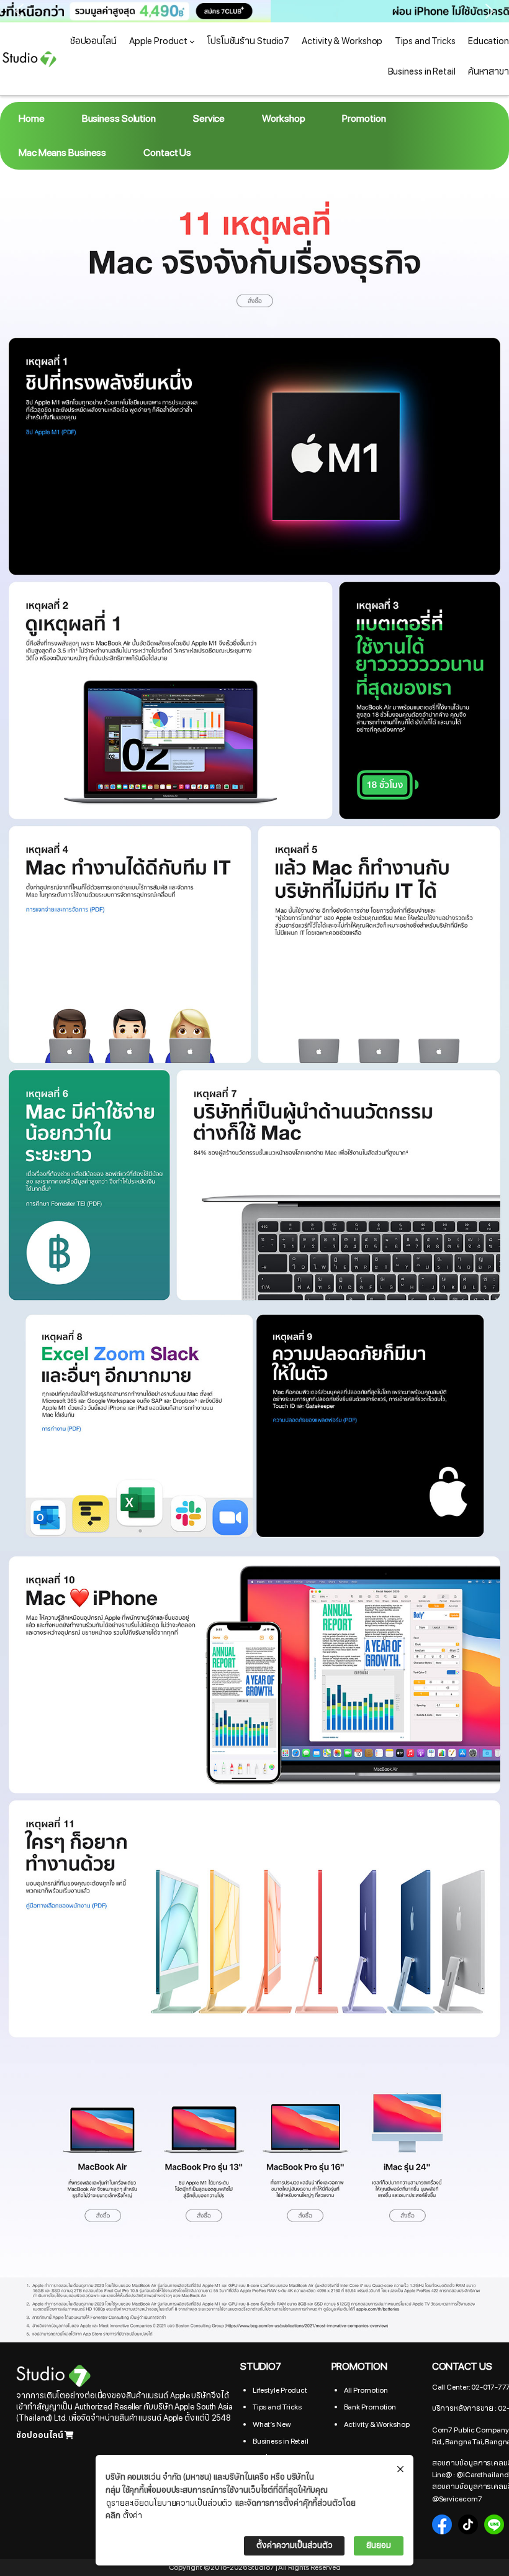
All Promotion (366, 2390)
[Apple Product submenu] (192, 41)
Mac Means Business (62, 153)
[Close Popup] (400, 2470)
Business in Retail (281, 2441)
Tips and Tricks (277, 2407)
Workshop (283, 119)
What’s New (272, 2424)
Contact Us (167, 153)
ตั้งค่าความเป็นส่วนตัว (294, 2546)
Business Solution (119, 119)
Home (32, 119)
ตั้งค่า (133, 2516)
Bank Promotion (370, 2407)
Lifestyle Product (280, 2390)
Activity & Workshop (377, 2424)
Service (209, 119)
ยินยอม (379, 2546)
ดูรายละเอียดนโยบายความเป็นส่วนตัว (169, 2503)
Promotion (364, 119)
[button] (254, 11)
